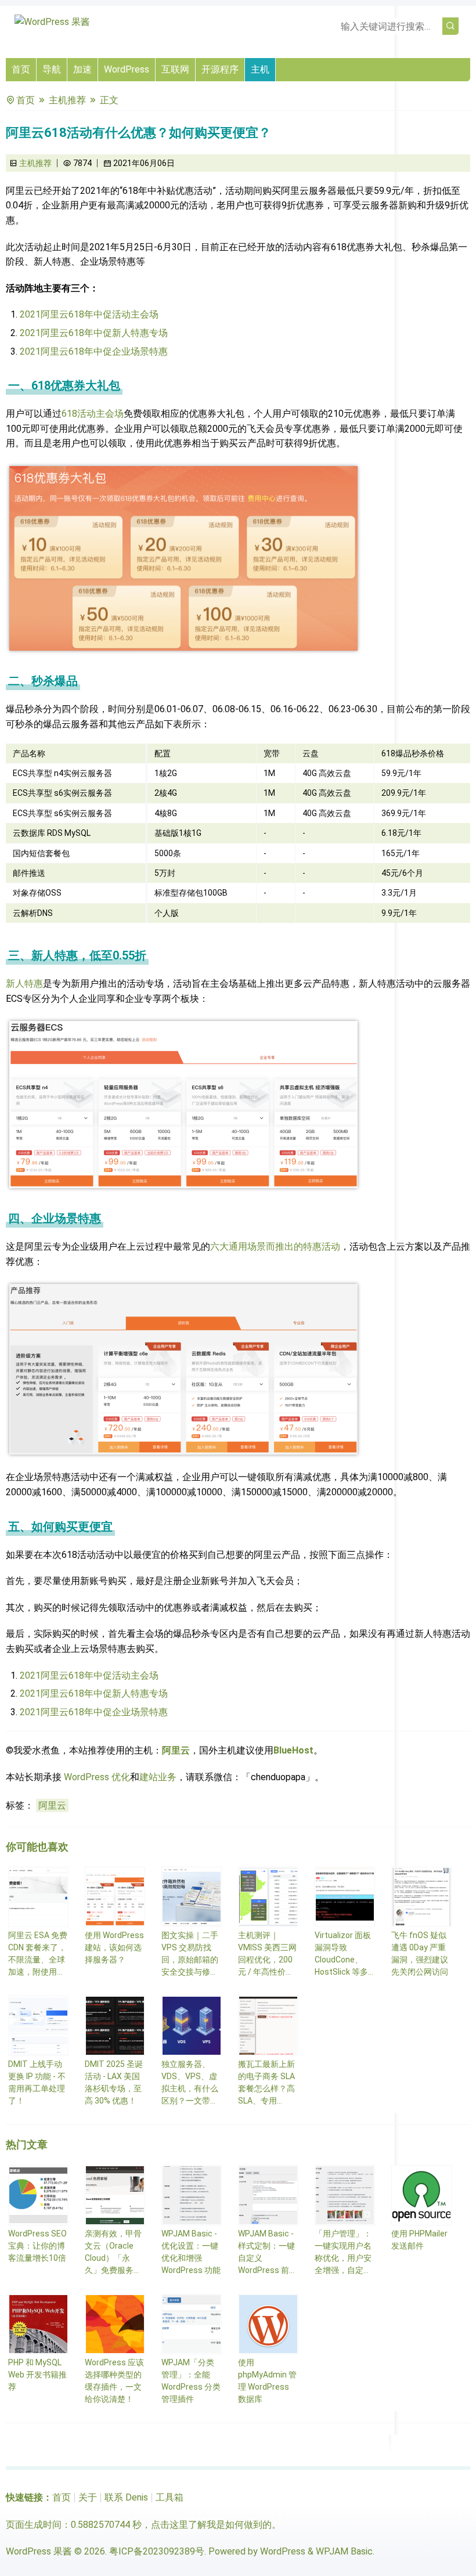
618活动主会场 (93, 414)
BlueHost (293, 1750)
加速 (82, 69)
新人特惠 (24, 984)
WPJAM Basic (344, 2551)
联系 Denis (126, 2497)
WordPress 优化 (97, 1777)
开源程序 (220, 69)
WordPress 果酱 (39, 2551)
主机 (260, 69)
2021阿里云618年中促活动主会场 (89, 314)
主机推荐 (67, 100)
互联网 (175, 69)
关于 (88, 2497)
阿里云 (176, 1750)
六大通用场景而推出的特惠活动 (275, 1246)
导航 (52, 69)
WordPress (127, 69)
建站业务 (158, 1777)
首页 (21, 69)
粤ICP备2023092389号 (157, 2551)
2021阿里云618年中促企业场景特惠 (94, 351)
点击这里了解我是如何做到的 (211, 2525)
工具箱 (170, 2497)
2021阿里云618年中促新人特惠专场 (94, 333)
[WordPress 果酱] (52, 22)
